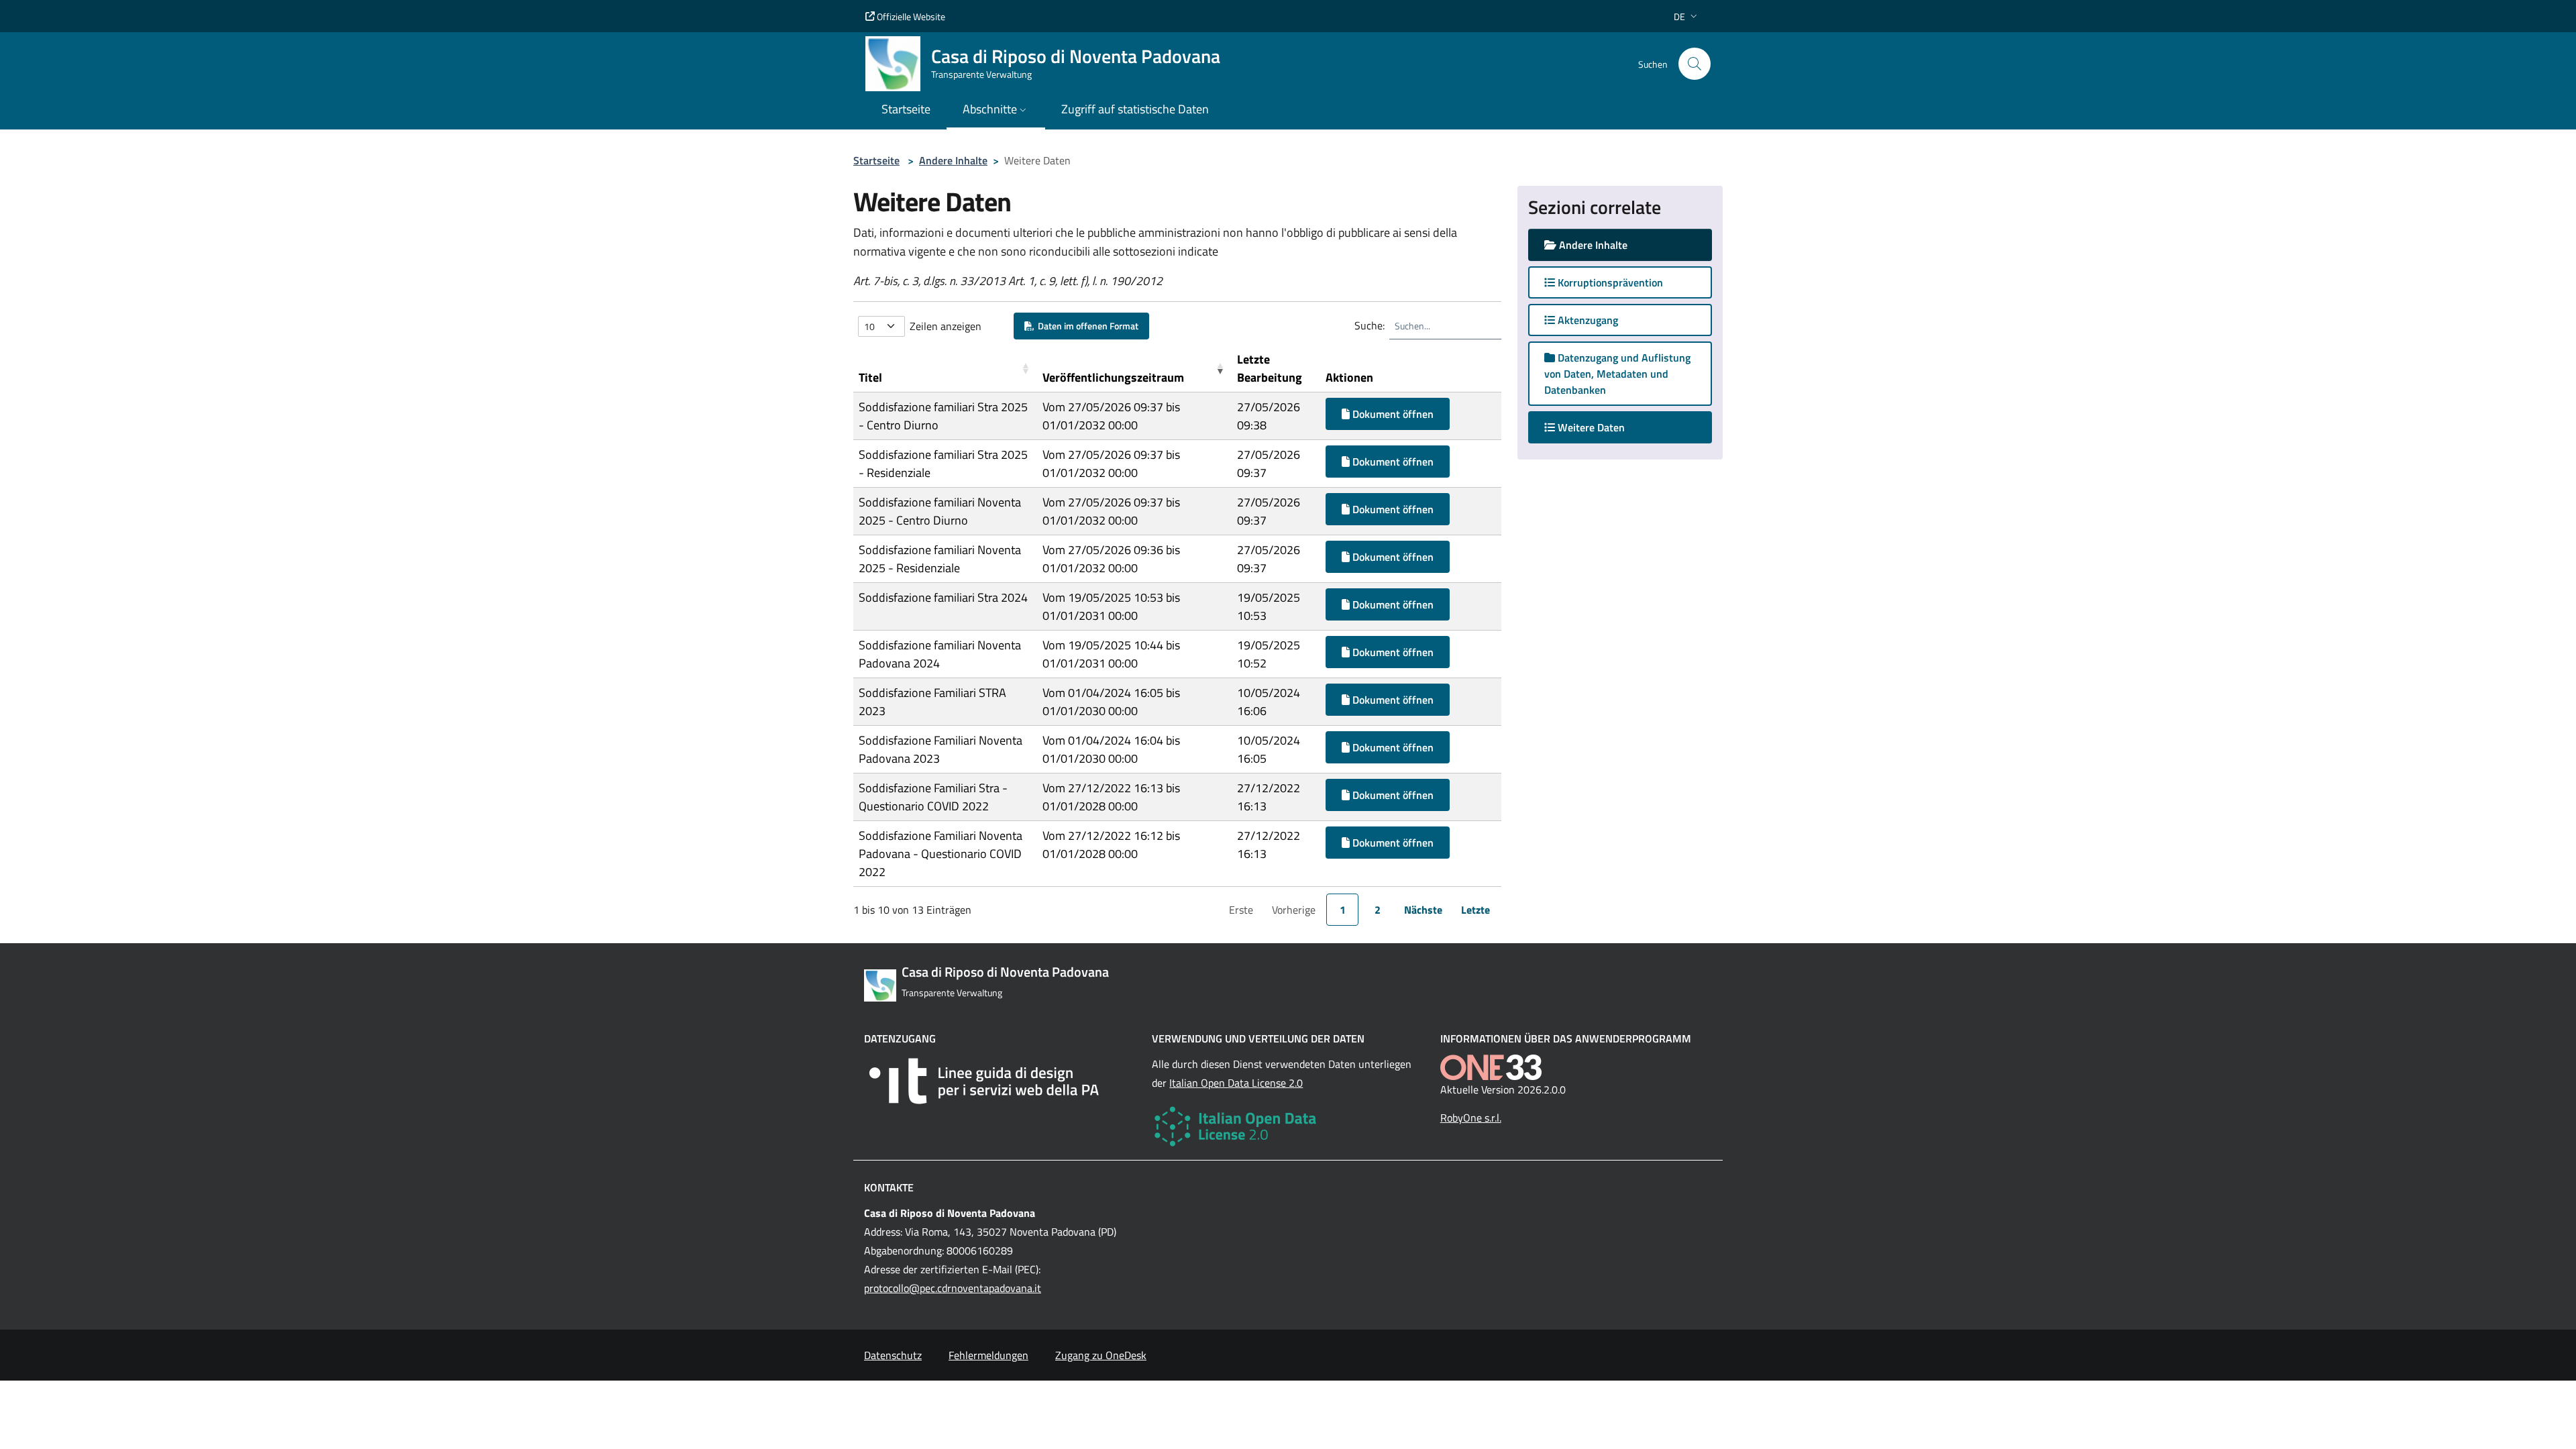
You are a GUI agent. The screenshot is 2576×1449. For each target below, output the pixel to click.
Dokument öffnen (1392, 414)
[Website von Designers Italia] (1000, 1081)
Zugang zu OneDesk (1101, 1355)
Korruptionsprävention (1609, 282)
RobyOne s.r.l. (1471, 1118)
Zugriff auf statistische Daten (1135, 109)
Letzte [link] (1475, 910)
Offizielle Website (910, 16)
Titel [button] (870, 377)
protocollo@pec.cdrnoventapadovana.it (953, 1288)
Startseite (876, 160)
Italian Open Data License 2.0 (1236, 1083)
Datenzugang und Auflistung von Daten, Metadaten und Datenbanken (1617, 374)
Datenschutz (893, 1355)
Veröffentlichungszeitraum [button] (1113, 377)
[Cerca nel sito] (1695, 64)
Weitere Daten (1603, 427)
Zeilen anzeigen (946, 326)
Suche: (1370, 325)
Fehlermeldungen (988, 1355)
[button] (1687, 16)
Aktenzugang (1587, 320)
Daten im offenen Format (1086, 326)
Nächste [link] (1423, 910)
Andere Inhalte (953, 160)
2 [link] (1378, 910)
